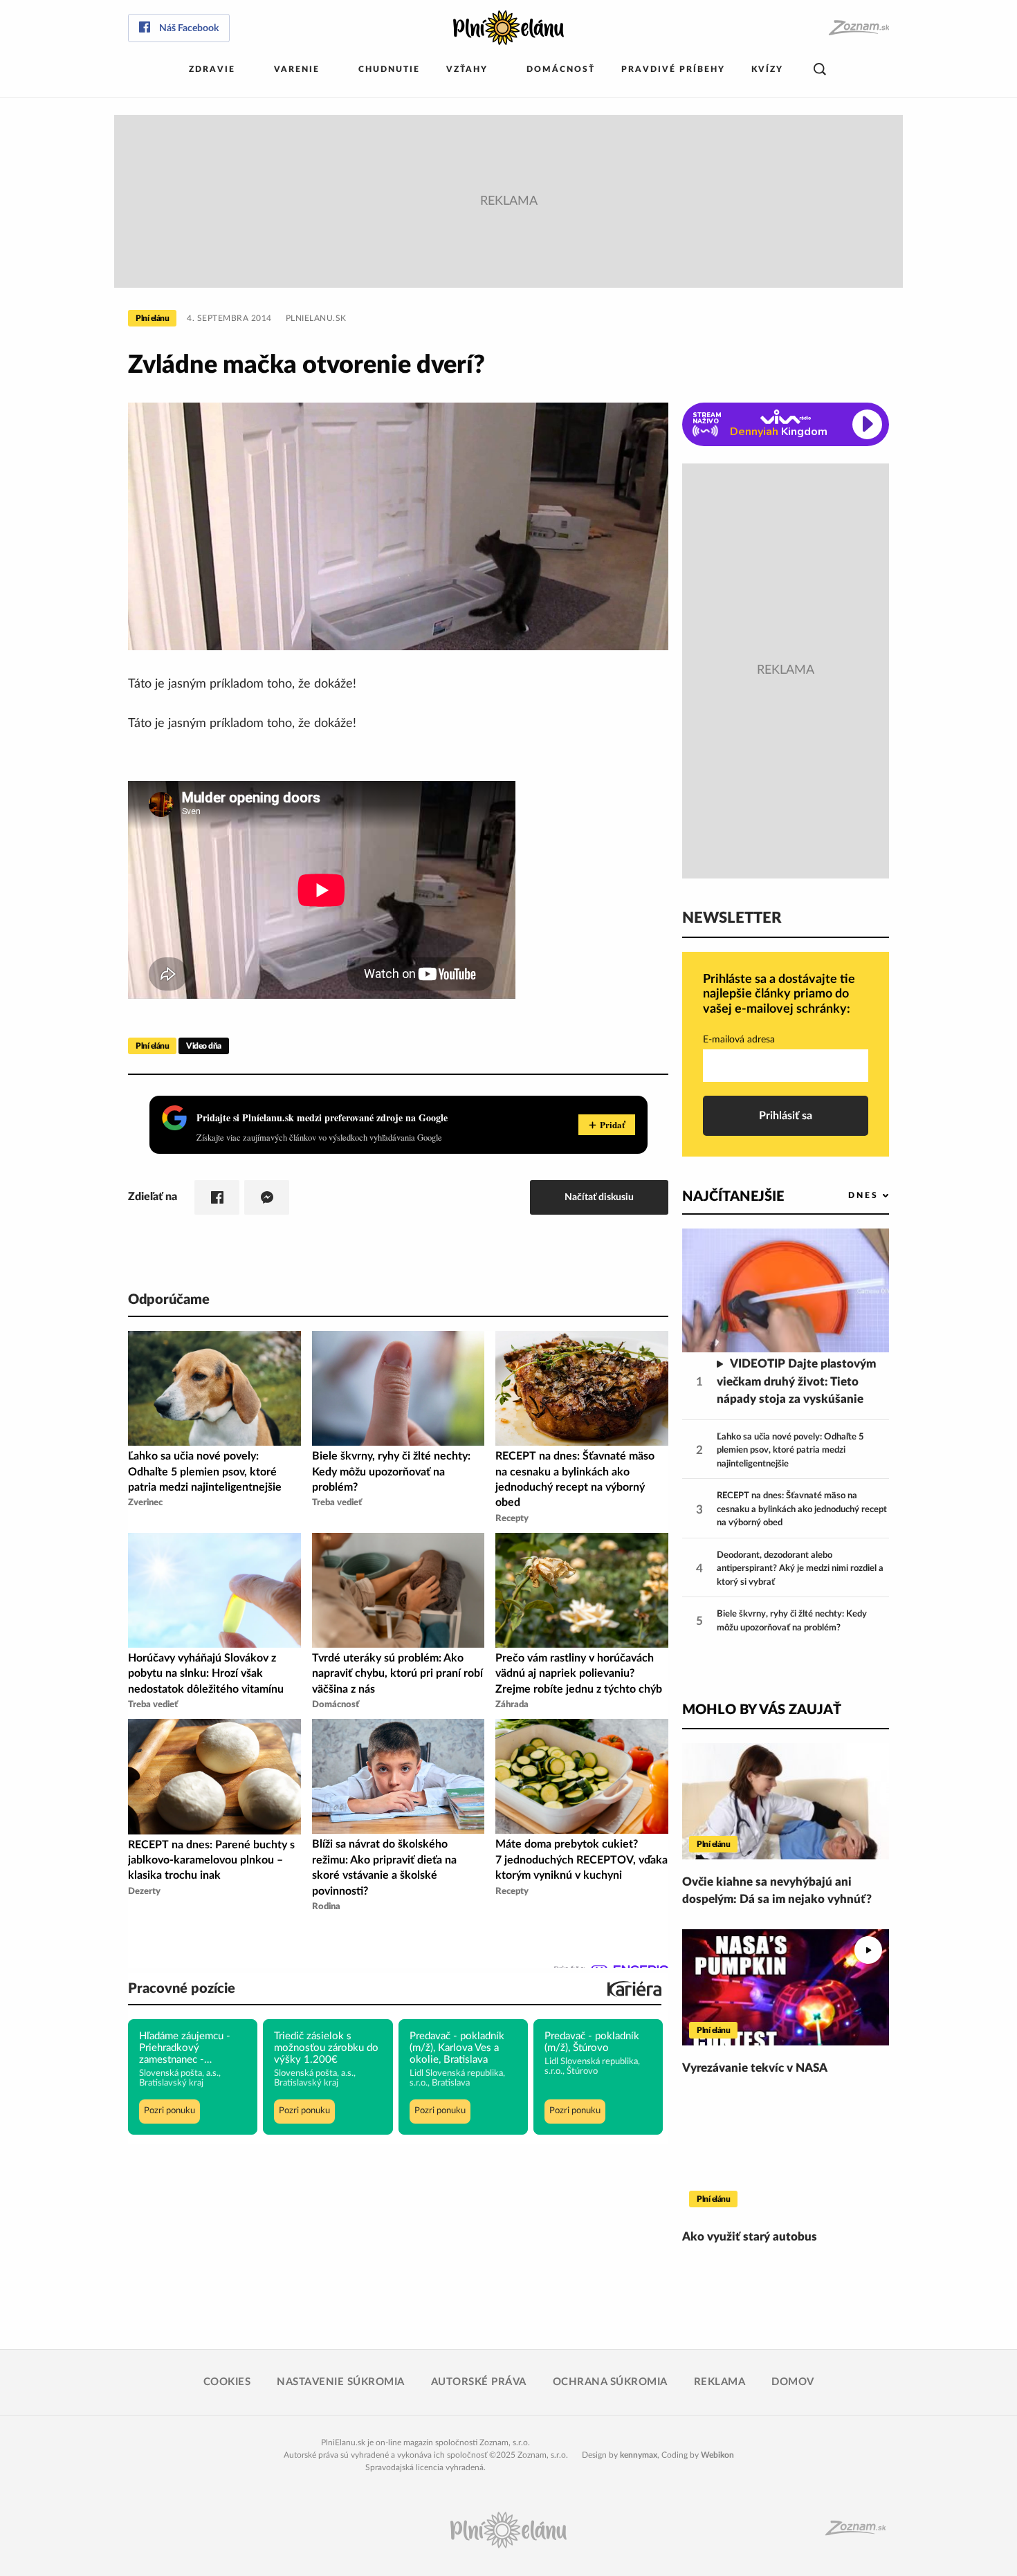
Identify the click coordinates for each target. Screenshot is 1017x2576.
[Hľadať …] (820, 70)
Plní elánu (152, 318)
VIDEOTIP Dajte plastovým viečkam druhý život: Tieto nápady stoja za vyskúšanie (796, 1381)
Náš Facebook (189, 28)
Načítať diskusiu (599, 1197)
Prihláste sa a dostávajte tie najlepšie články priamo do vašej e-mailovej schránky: (779, 994)
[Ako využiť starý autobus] (786, 2156)
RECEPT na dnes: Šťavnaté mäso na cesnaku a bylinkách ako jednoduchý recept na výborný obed (802, 1509)
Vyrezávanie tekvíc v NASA (755, 2068)
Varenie (297, 69)
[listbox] (846, 1196)
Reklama (720, 2382)
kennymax (639, 2455)
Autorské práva (479, 2382)
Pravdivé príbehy (673, 69)
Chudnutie (389, 69)
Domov (793, 2382)
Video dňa (204, 1046)
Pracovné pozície (182, 1989)
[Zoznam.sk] (858, 28)
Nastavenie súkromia (341, 2382)
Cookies (227, 2382)
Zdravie (212, 69)
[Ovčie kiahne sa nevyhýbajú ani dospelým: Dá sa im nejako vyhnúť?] (786, 1801)
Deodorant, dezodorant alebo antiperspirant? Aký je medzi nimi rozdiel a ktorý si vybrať (800, 1569)
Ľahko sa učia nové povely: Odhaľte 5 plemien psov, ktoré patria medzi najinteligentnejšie (790, 1451)
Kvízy (767, 69)
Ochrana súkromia (610, 2382)
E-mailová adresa (739, 1040)
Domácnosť (561, 69)
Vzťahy (467, 69)
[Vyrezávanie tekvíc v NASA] (786, 1987)
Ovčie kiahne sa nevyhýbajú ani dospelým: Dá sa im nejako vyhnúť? (777, 1891)
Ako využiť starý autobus (750, 2237)
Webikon (717, 2455)
